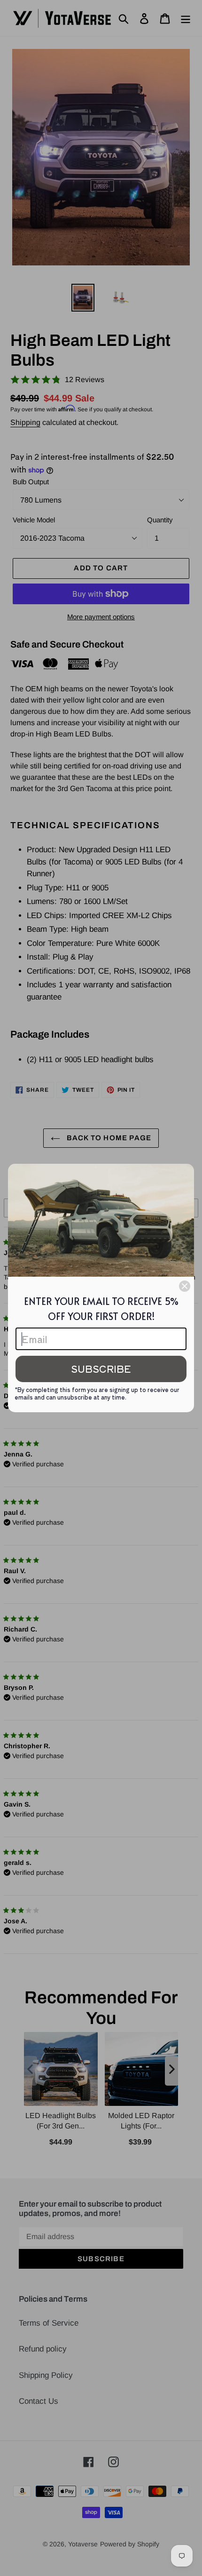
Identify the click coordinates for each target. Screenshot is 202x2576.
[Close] (185, 1286)
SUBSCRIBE (101, 1369)
